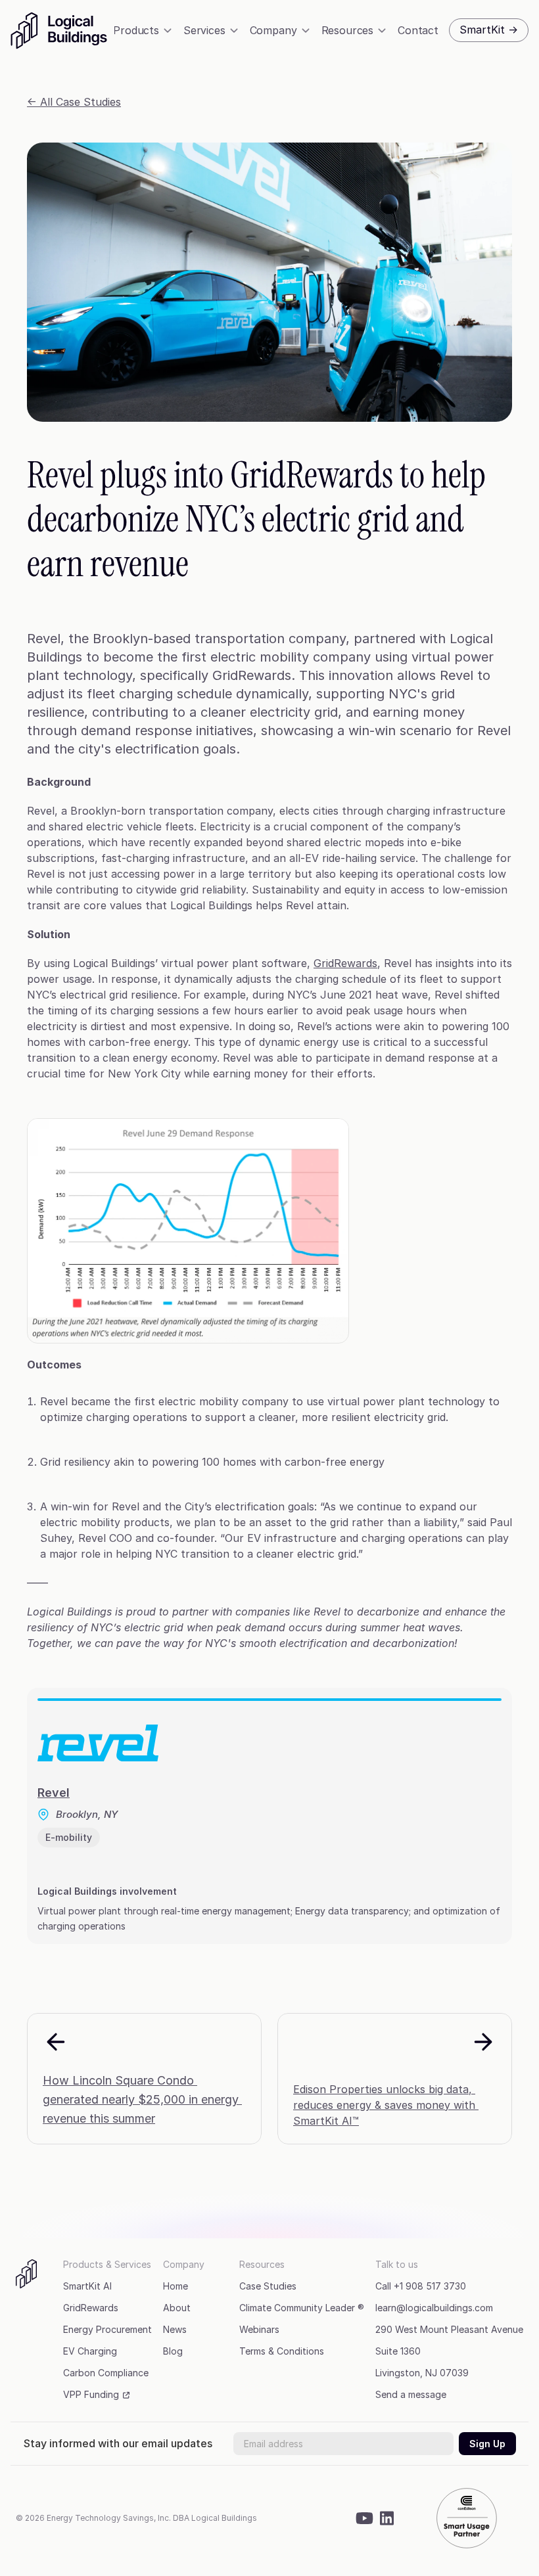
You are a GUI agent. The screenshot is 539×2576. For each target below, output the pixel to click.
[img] (60, 31)
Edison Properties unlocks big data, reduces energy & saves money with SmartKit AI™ (386, 2105)
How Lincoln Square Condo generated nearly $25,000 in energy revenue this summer (142, 2099)
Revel (54, 1793)
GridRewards (345, 963)
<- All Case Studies (74, 102)
